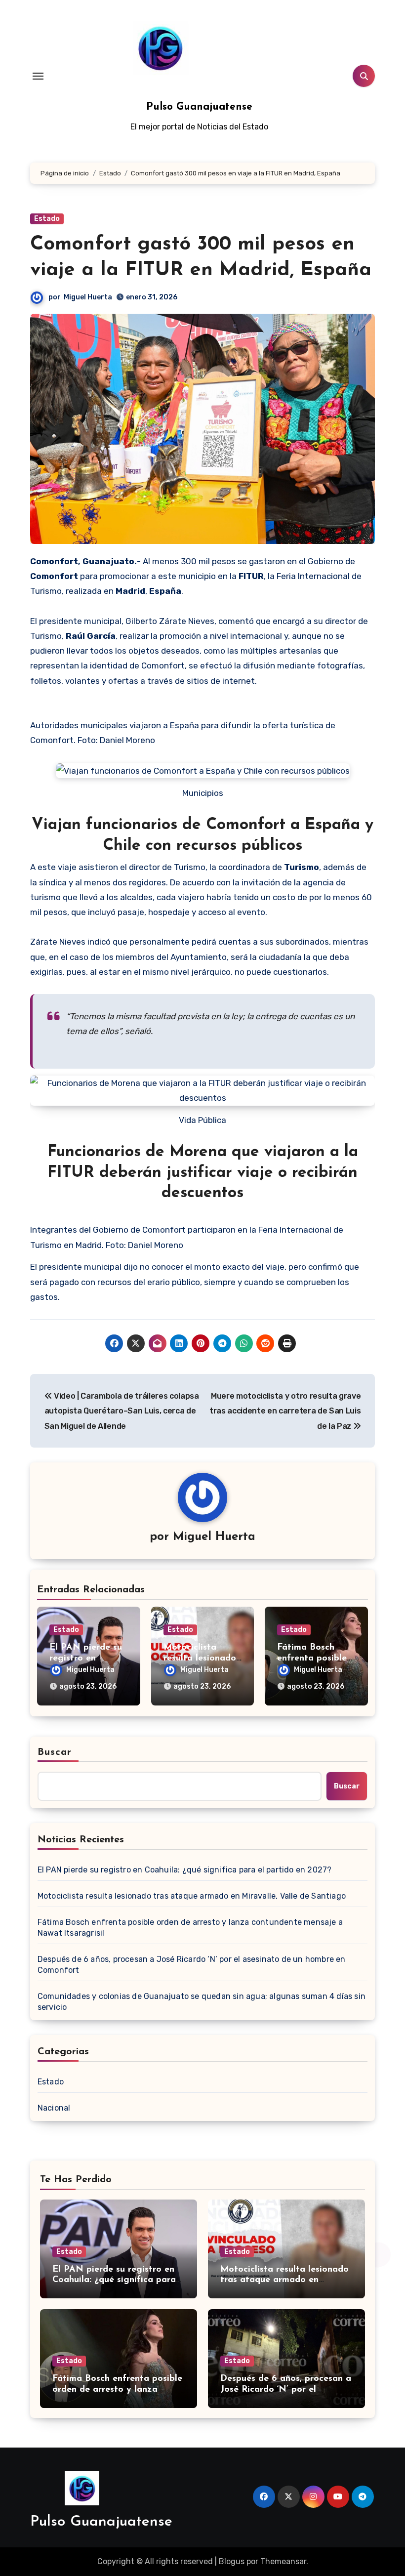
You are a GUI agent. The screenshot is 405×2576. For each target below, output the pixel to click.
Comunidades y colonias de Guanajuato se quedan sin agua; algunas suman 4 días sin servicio (202, 2002)
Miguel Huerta (88, 297)
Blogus (232, 2561)
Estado (47, 219)
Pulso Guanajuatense (199, 107)
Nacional (54, 2108)
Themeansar (283, 2561)
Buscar (55, 1752)
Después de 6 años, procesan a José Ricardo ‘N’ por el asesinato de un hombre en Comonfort (192, 1965)
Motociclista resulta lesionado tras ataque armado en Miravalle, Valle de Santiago (192, 1896)
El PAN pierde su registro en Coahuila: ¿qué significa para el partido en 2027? (185, 1870)
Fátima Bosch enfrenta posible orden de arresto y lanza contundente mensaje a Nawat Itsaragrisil (190, 1928)
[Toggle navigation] (38, 76)
